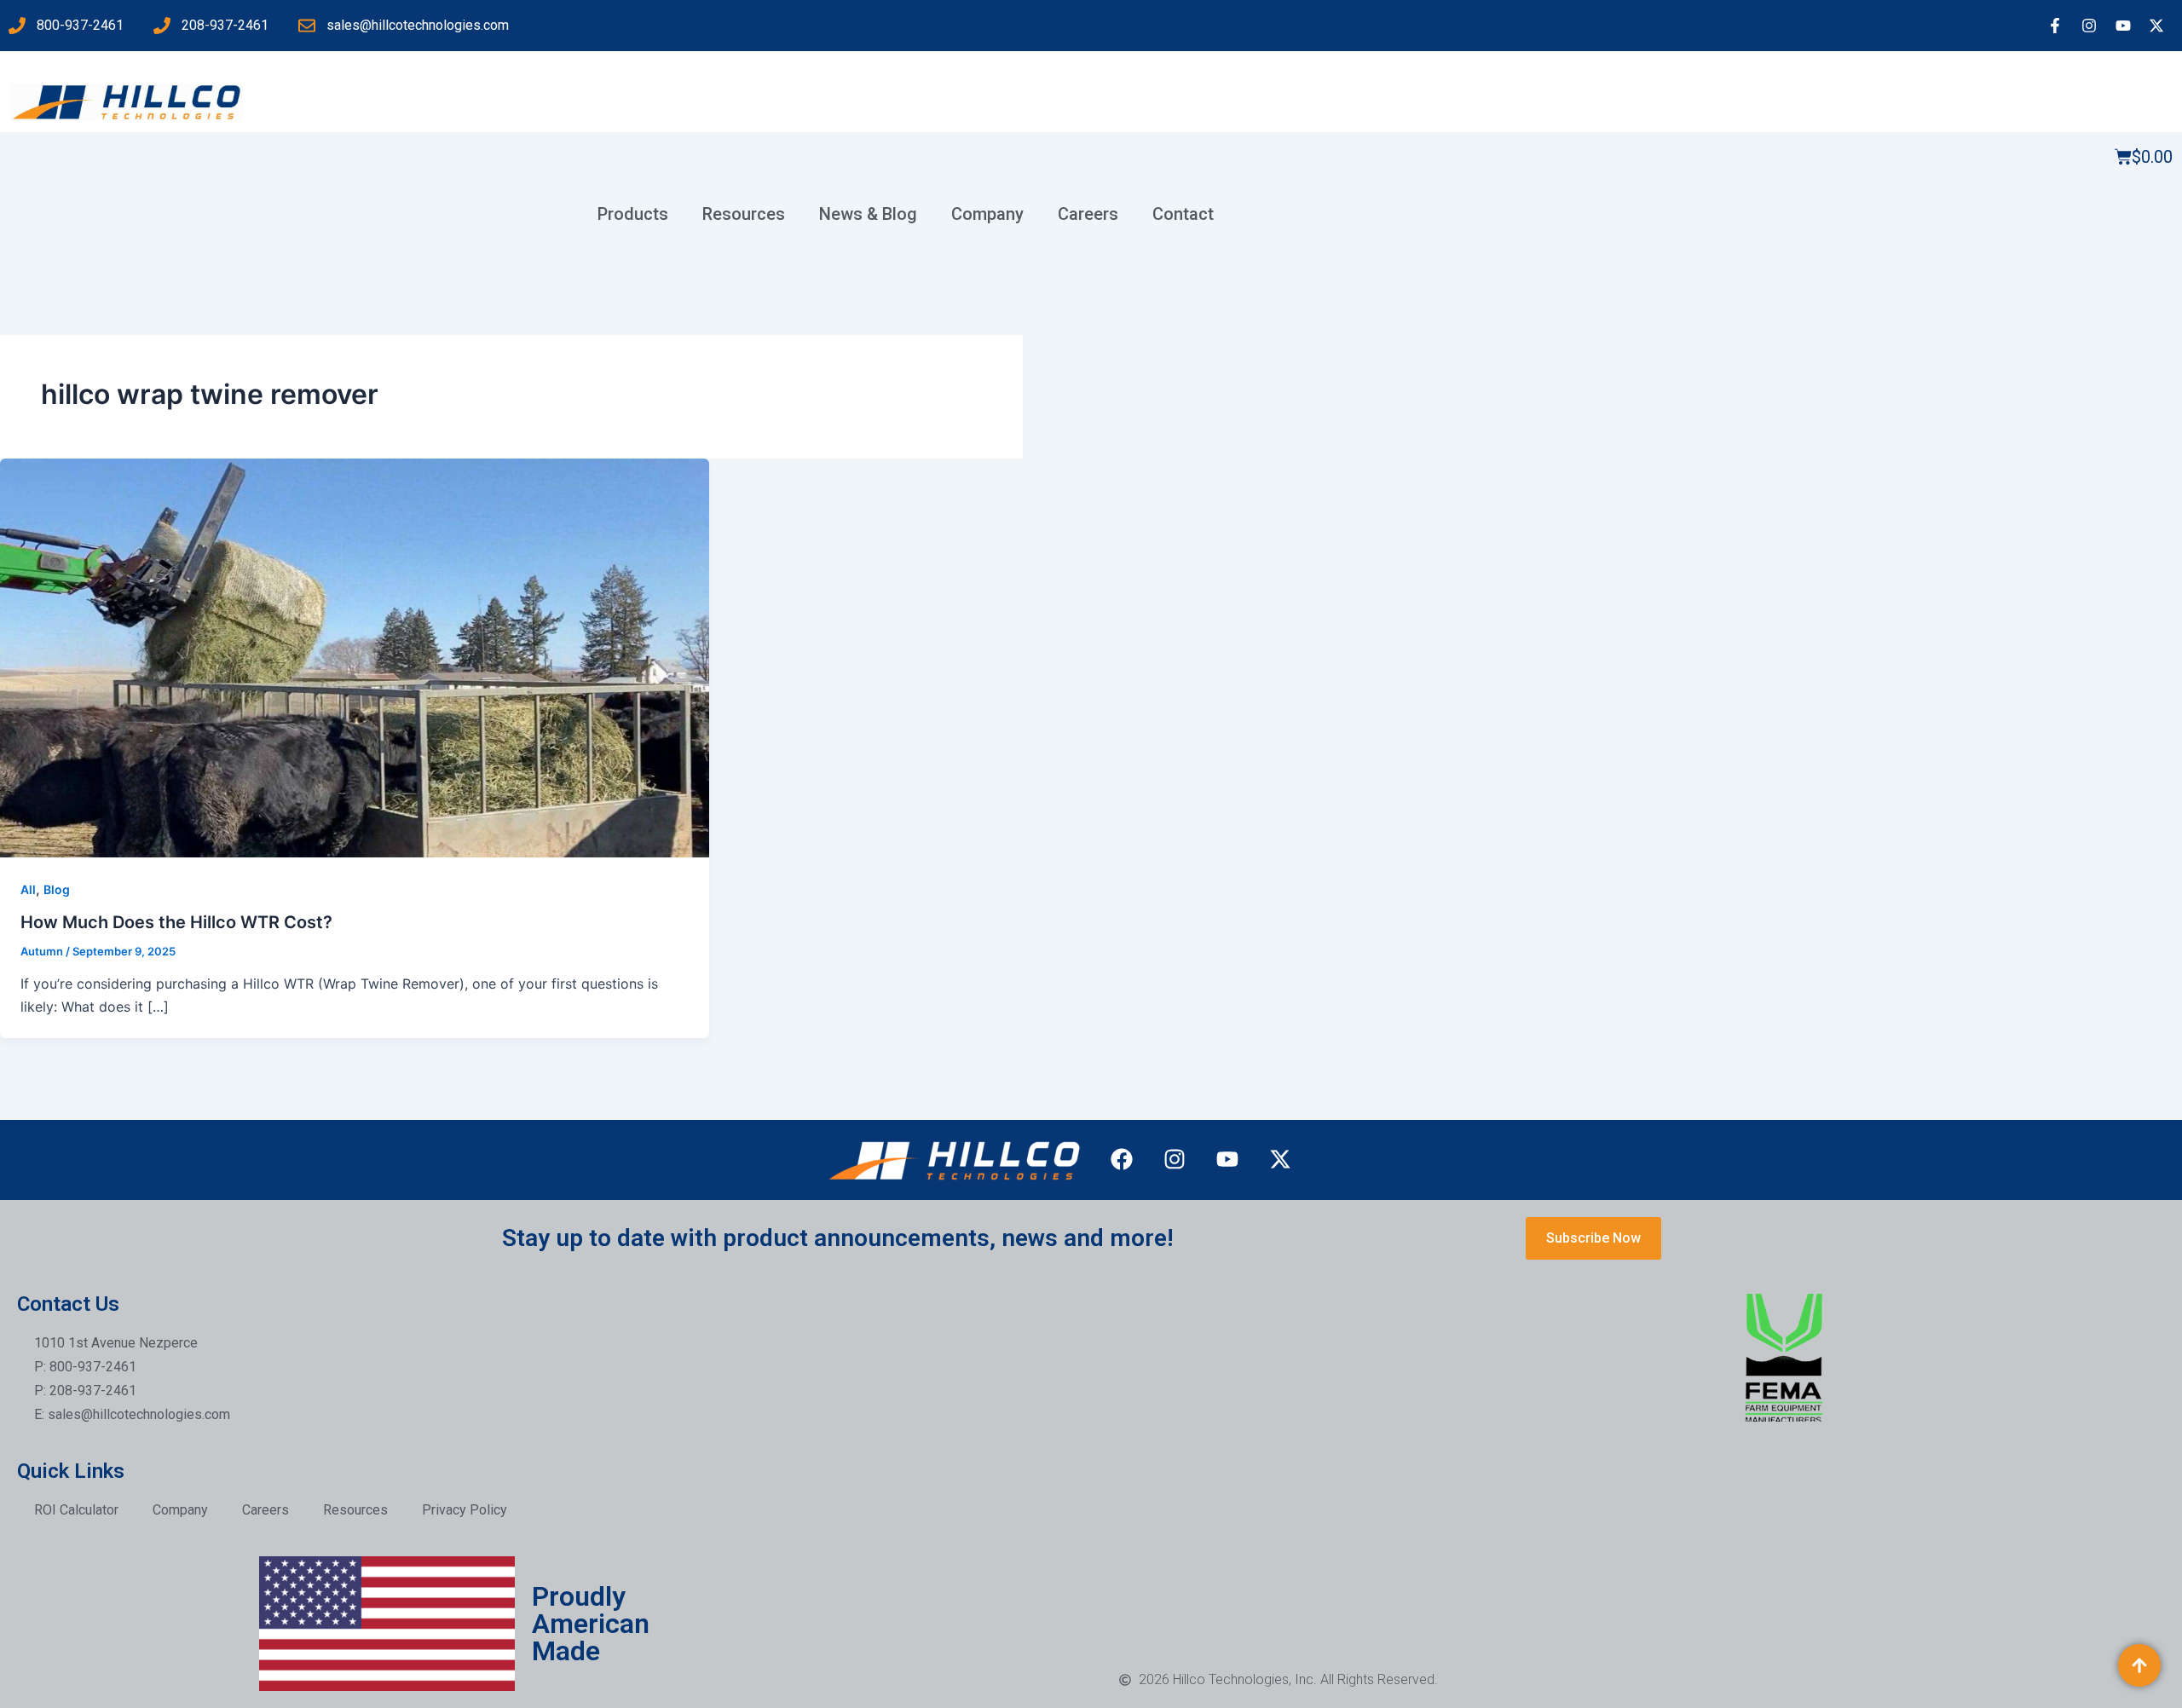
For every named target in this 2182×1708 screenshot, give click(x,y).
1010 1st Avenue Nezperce (116, 1343)
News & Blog (868, 214)
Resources (744, 214)
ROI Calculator (76, 1510)
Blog (57, 889)
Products (633, 214)
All (28, 889)
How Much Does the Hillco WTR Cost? (176, 922)
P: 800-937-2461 (85, 1367)
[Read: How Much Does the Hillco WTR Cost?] (355, 656)
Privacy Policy (465, 1510)
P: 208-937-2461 (85, 1391)
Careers (1088, 214)
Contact (1183, 214)
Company (987, 214)
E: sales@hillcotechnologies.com (132, 1414)
